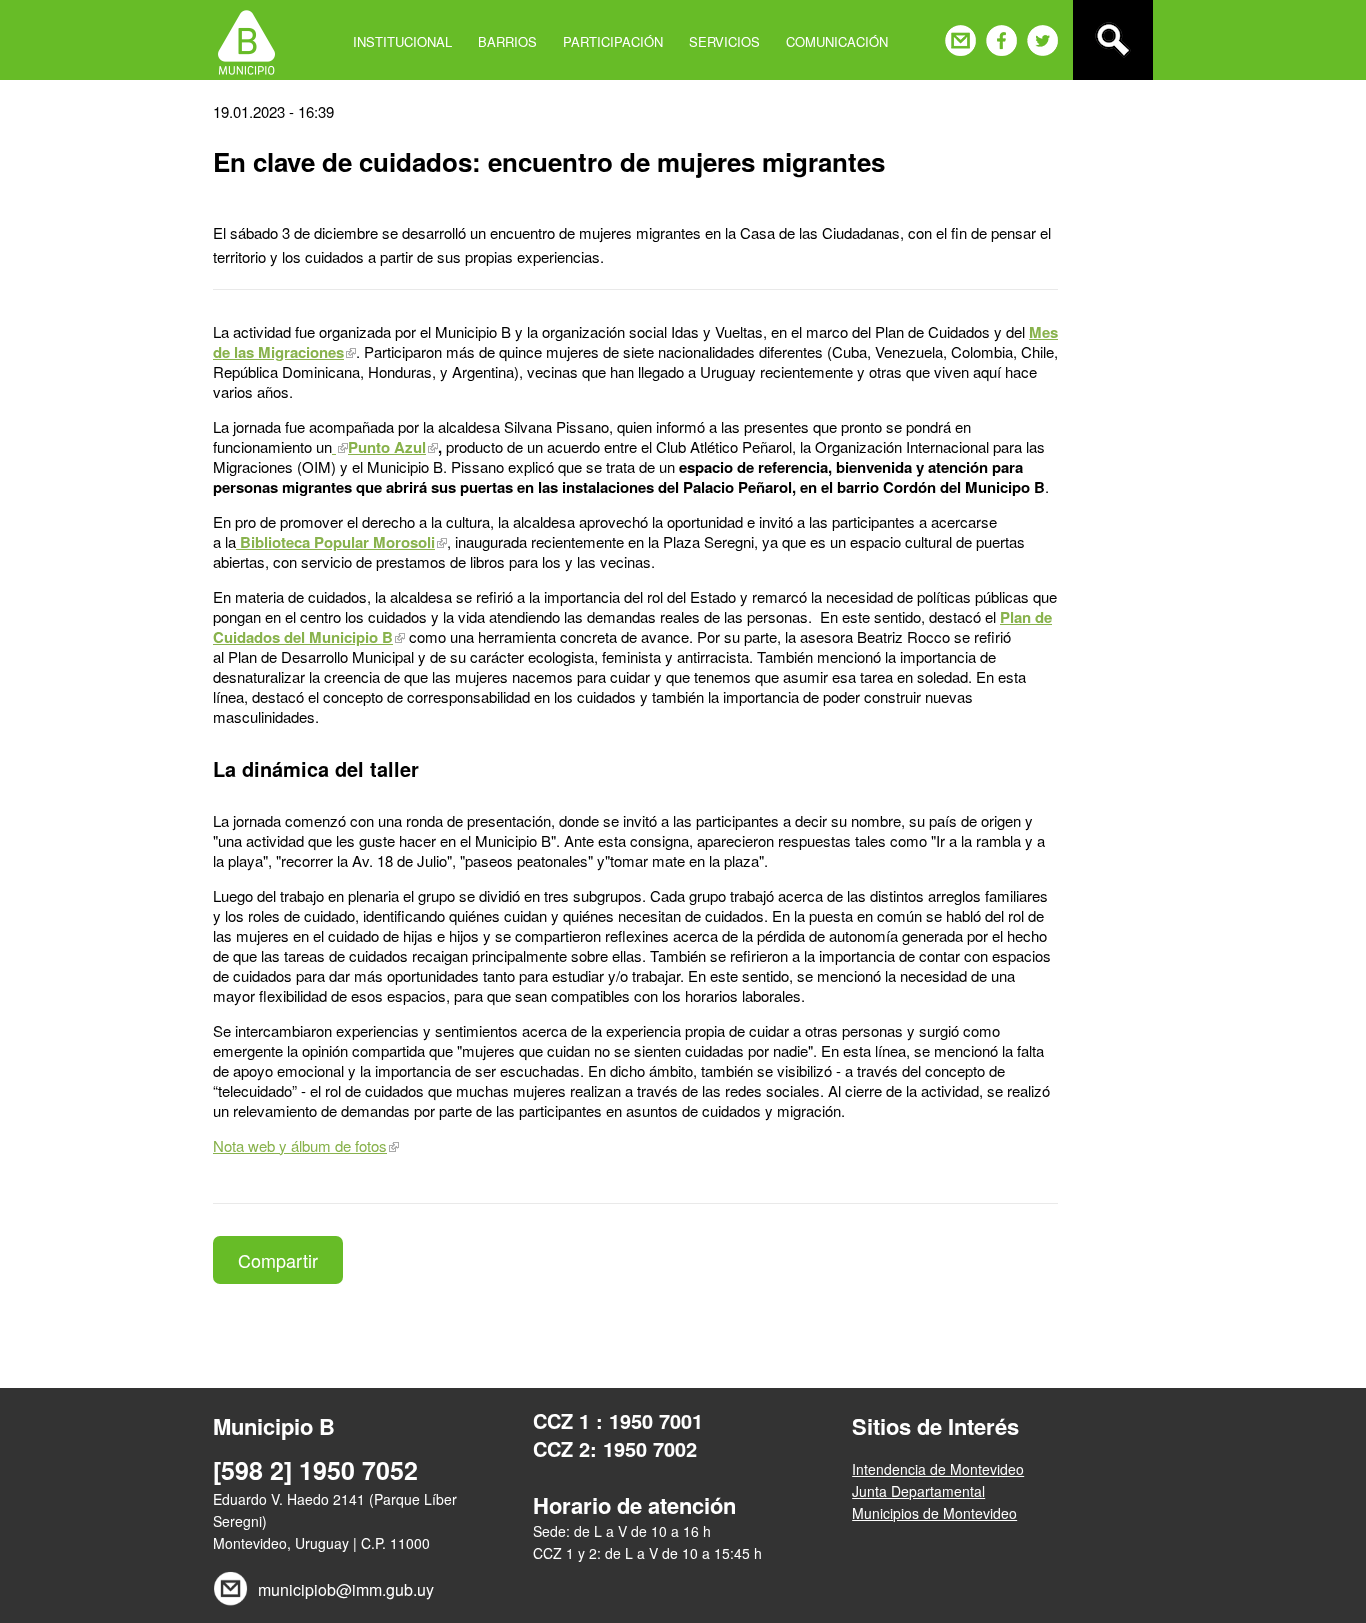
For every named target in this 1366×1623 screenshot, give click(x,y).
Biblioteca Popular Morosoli (335, 542)
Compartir (278, 1260)
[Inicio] (246, 40)
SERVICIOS (724, 41)
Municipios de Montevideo (934, 1513)
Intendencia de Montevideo (938, 1469)
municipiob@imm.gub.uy (346, 1589)
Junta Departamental (918, 1491)
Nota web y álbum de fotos (300, 1145)
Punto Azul (387, 447)
